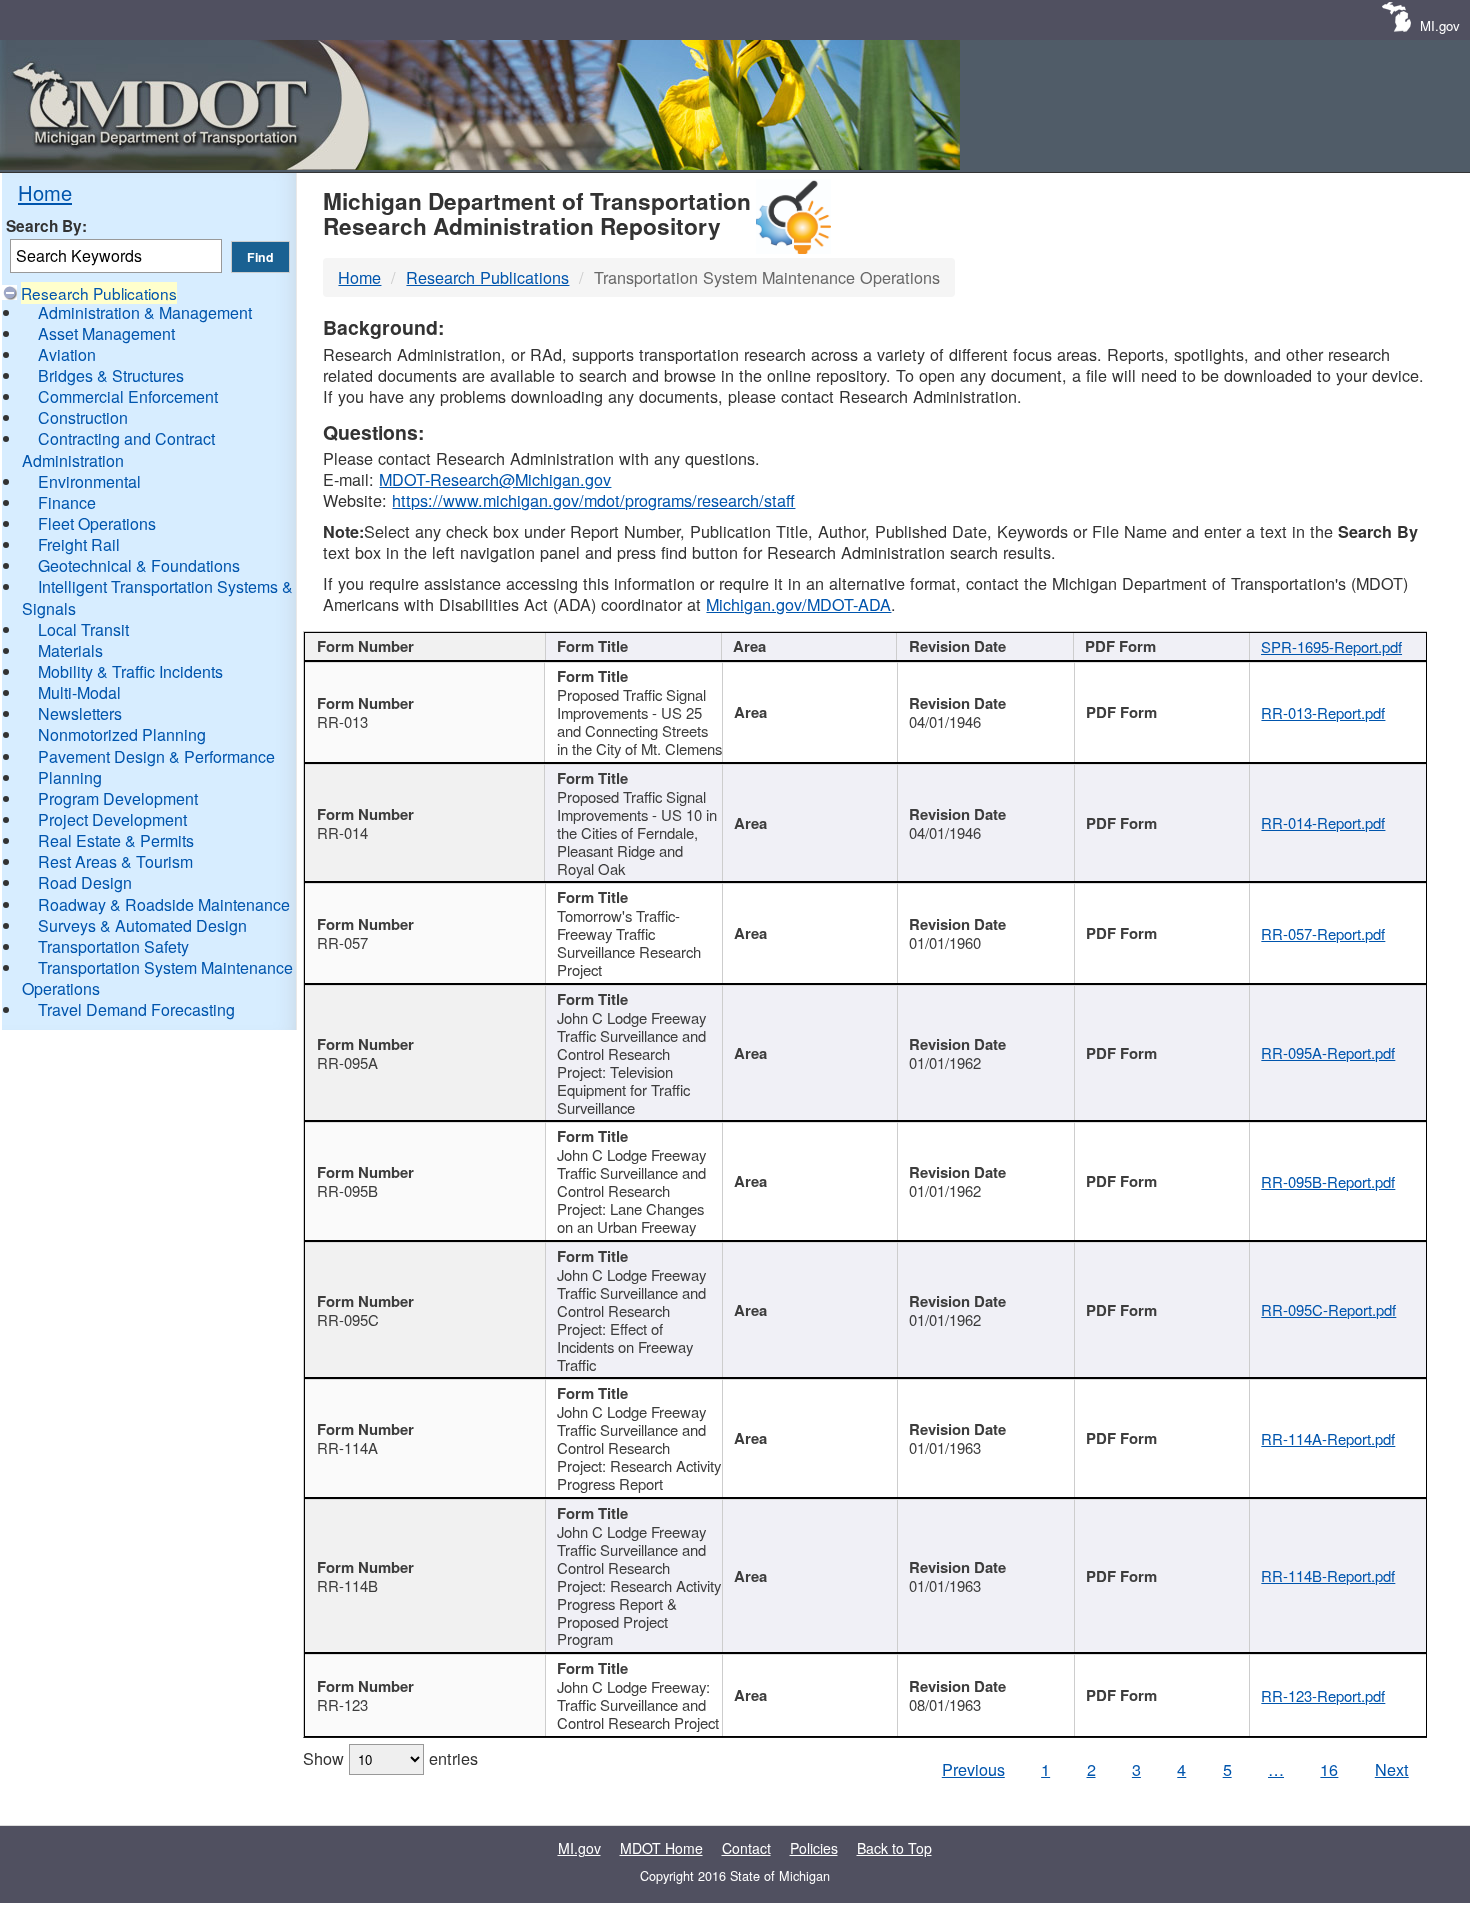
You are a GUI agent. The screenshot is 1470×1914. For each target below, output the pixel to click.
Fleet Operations (97, 523)
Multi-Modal (79, 692)
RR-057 (342, 942)
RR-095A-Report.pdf (1328, 1052)
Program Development (118, 798)
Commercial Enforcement (128, 396)
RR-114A (347, 1447)
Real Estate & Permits (116, 840)
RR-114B (347, 1585)
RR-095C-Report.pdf (1328, 1309)
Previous (973, 1769)
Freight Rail (79, 544)
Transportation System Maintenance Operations (157, 978)
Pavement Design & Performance (156, 756)
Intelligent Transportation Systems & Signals (157, 597)
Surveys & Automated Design (142, 925)
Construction (83, 417)
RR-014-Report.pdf (1323, 822)
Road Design (85, 882)
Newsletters (80, 713)
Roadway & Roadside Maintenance (164, 904)
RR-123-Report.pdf (1323, 1695)
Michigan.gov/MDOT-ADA (798, 604)
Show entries (390, 1758)
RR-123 (342, 1704)
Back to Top (894, 1848)
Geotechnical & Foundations (139, 565)
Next (1392, 1769)
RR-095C (348, 1319)
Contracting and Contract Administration (118, 449)
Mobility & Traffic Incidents (130, 671)
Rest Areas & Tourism (115, 861)
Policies (814, 1848)
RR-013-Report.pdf (1323, 712)
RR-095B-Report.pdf (1328, 1181)
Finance (67, 502)
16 (1329, 1769)
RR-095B (347, 1190)
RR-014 (342, 832)
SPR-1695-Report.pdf (1331, 646)
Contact (746, 1848)
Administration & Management (145, 312)
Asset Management (106, 333)
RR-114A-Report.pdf (1328, 1438)
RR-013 (342, 721)
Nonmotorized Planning (122, 734)
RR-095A (347, 1062)
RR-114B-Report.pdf (1328, 1575)
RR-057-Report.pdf (1323, 933)
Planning (70, 777)
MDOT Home (661, 1848)
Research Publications (99, 293)
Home (45, 192)
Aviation (67, 354)
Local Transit (83, 629)
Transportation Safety (113, 946)
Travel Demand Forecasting (136, 1009)
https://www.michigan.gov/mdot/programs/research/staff (593, 500)
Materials (70, 650)
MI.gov (1440, 25)
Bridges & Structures (111, 375)
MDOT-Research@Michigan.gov (495, 479)
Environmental (89, 481)
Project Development (112, 819)
